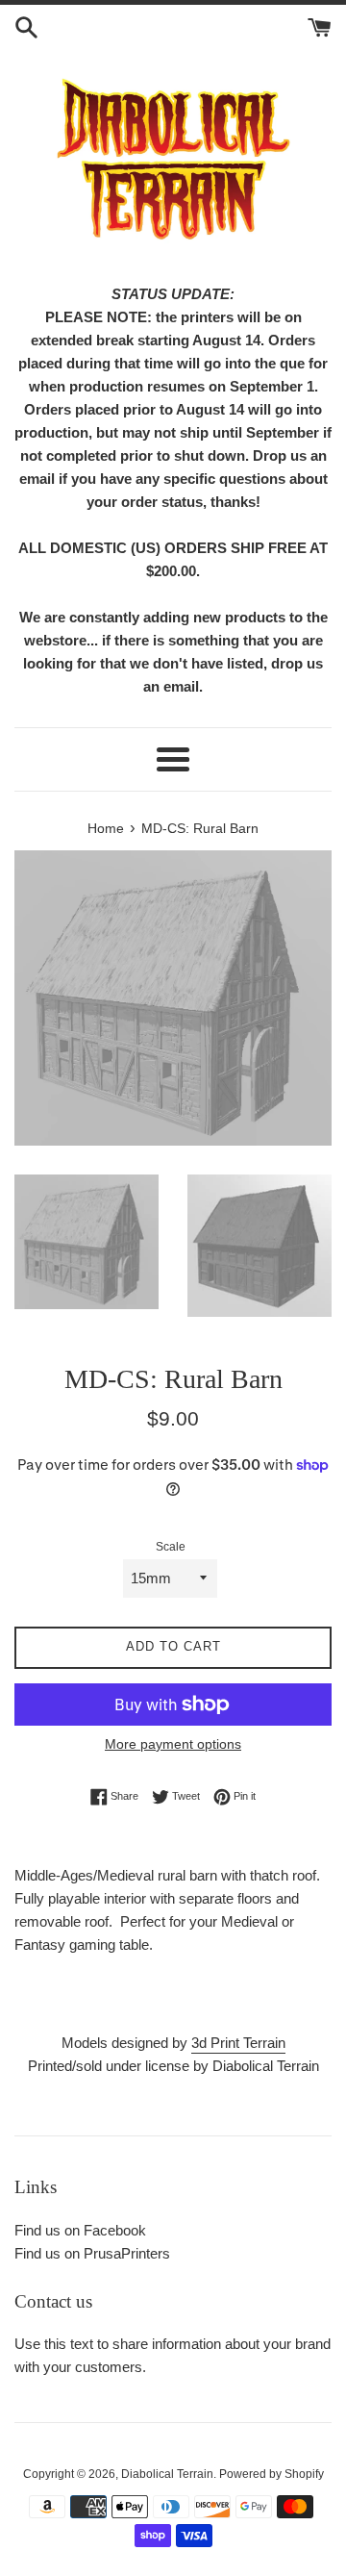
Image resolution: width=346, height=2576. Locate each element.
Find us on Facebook (80, 2230)
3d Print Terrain (238, 2043)
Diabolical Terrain (167, 2474)
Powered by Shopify (272, 2474)
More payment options (173, 1744)
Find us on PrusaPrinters (92, 2253)
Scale (171, 1547)
